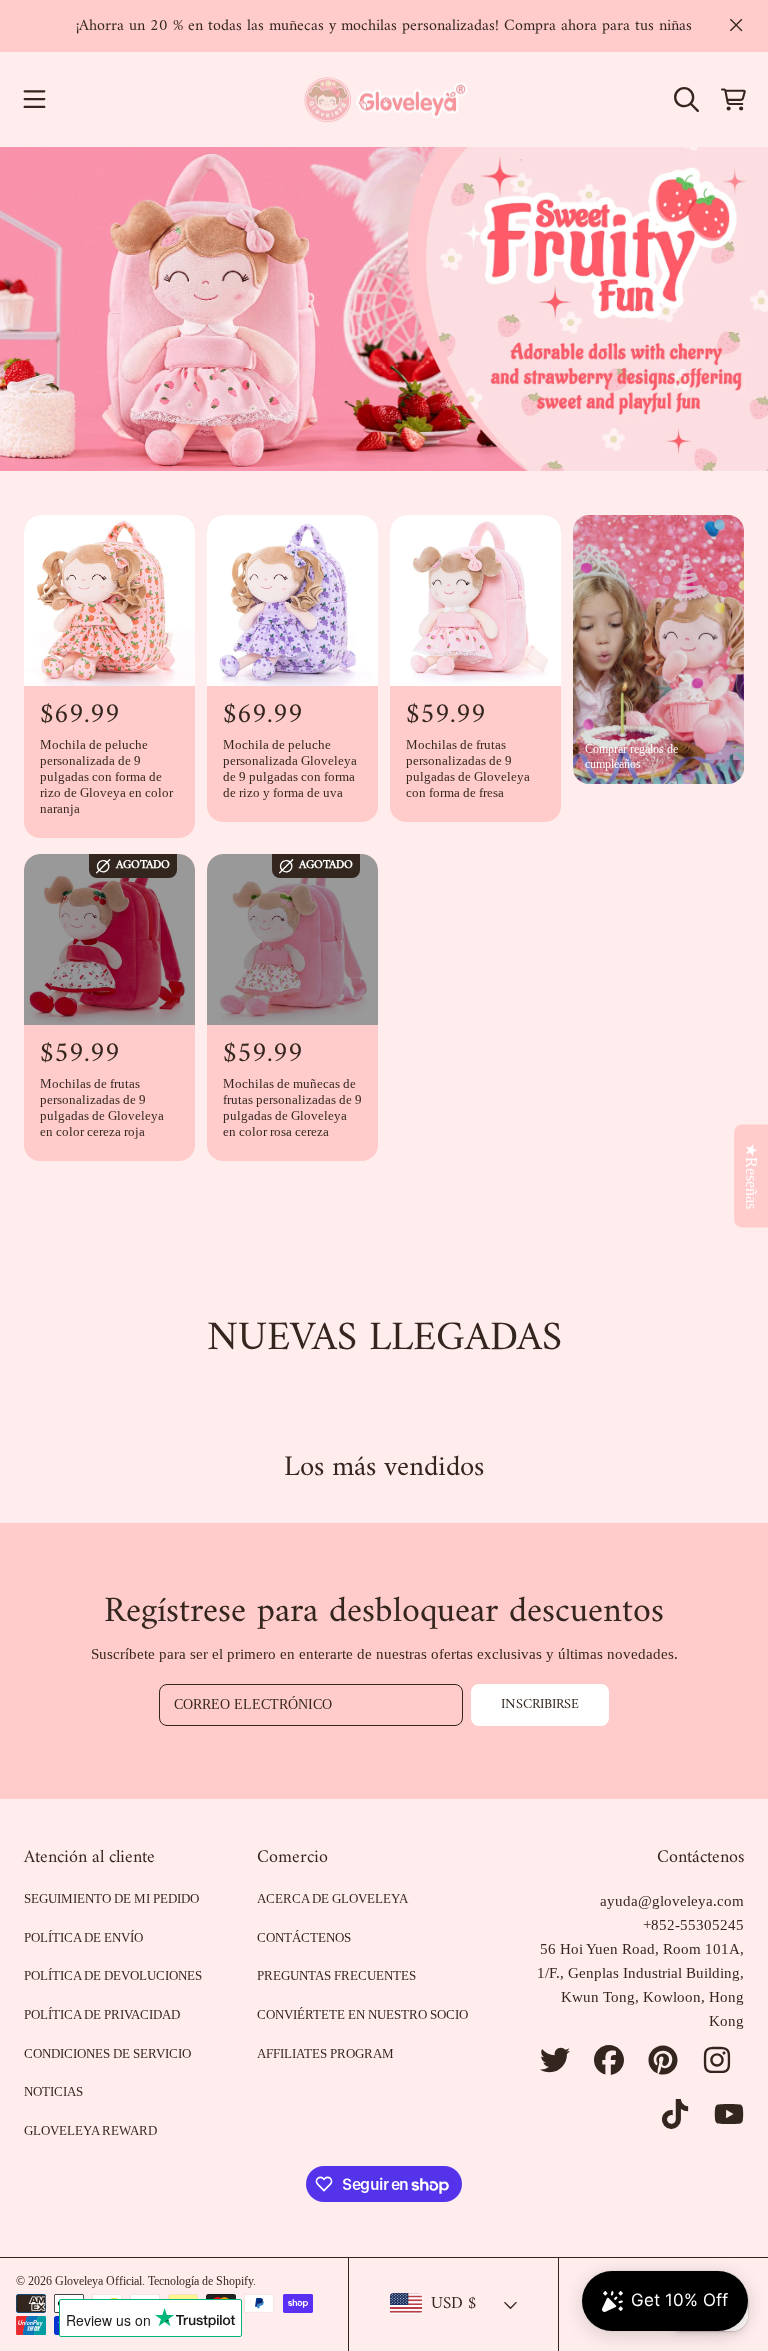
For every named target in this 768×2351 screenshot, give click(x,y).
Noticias (53, 2091)
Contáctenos (304, 1937)
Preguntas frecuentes (336, 1975)
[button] (35, 100)
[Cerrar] (736, 25)
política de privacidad (102, 2014)
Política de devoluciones (113, 1975)
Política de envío (83, 1937)
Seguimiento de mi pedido (111, 1898)
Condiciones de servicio (107, 2053)
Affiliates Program (325, 2053)
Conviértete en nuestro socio (362, 2014)
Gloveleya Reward (90, 2130)
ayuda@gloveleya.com (672, 1901)
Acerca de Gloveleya (332, 1898)
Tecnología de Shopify (200, 2281)
